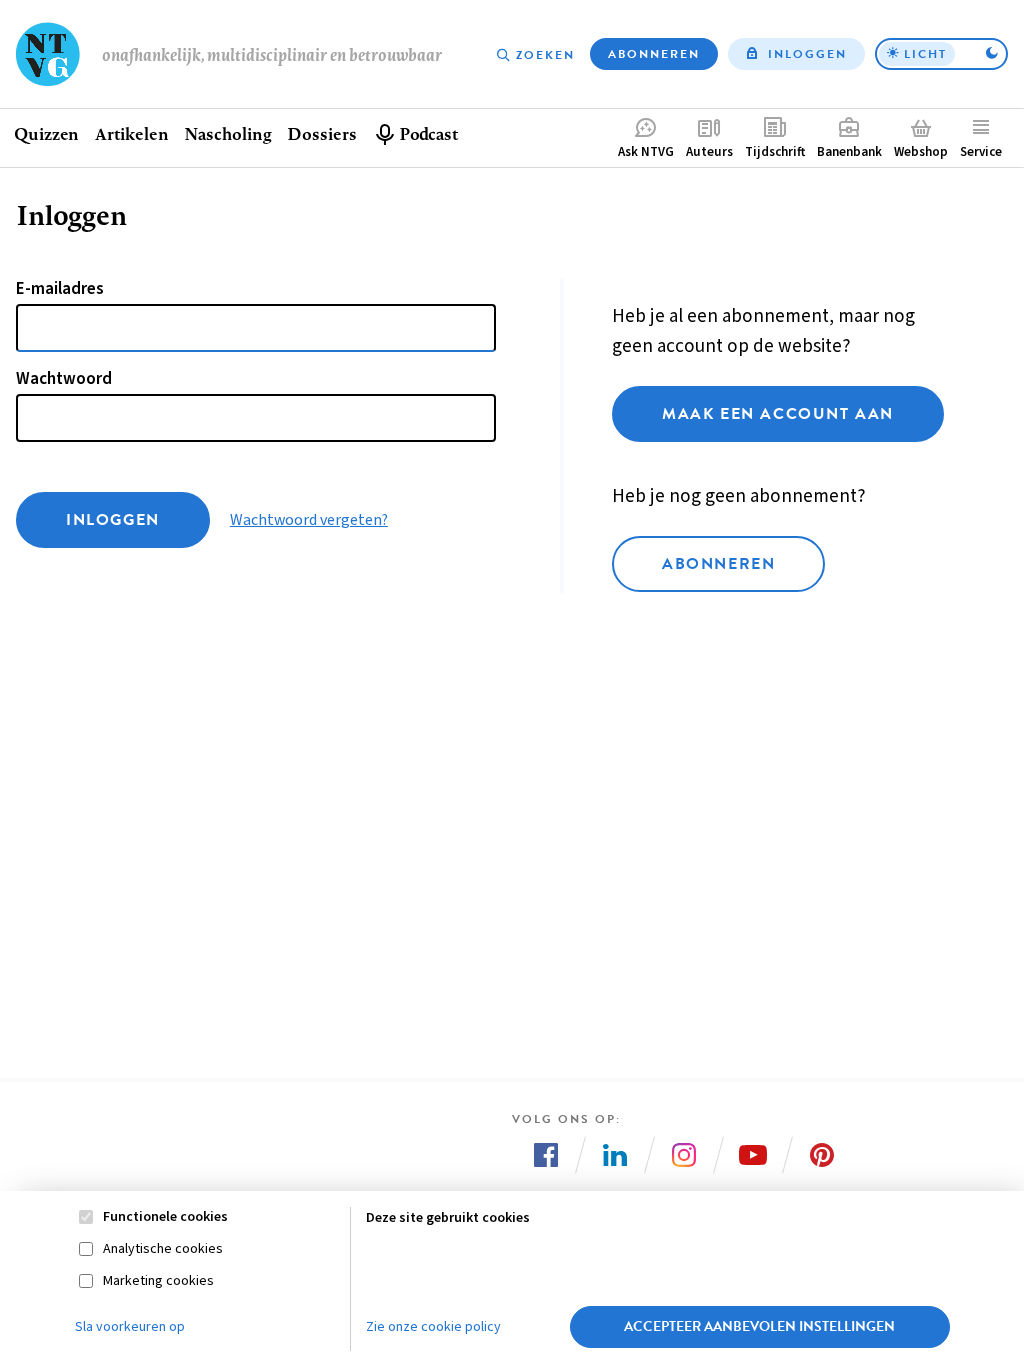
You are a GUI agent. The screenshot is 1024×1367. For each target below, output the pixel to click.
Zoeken (545, 55)
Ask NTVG (646, 152)
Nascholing (227, 133)
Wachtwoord (64, 379)
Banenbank (849, 152)
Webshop (921, 152)
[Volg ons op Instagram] (684, 1155)
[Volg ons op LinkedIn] (615, 1155)
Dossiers (321, 133)
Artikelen (131, 133)
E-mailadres (60, 289)
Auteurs (709, 152)
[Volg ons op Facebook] (546, 1155)
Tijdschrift (775, 152)
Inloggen (807, 54)
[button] (941, 54)
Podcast (428, 133)
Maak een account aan (778, 414)
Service (981, 152)
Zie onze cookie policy (433, 1327)
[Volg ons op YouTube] (753, 1155)
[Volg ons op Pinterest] (822, 1155)
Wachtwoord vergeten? (309, 520)
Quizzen (46, 133)
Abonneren (654, 54)
